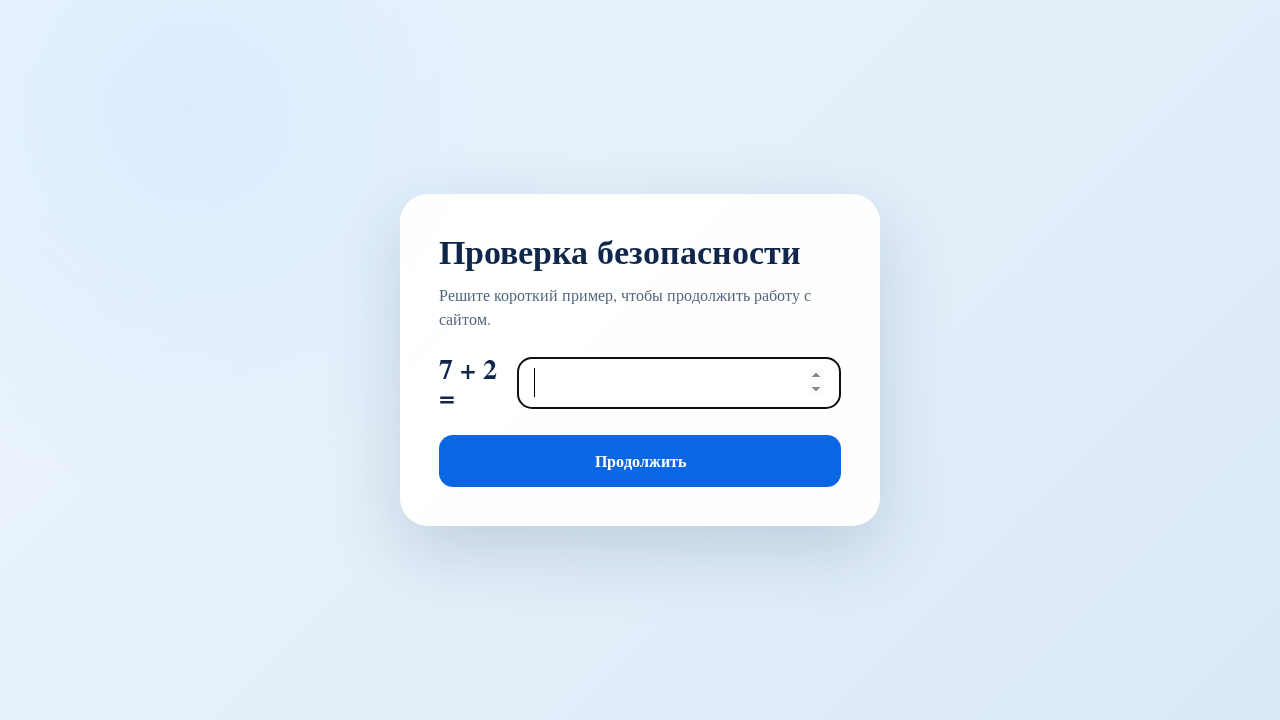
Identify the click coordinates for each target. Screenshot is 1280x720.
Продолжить (640, 460)
